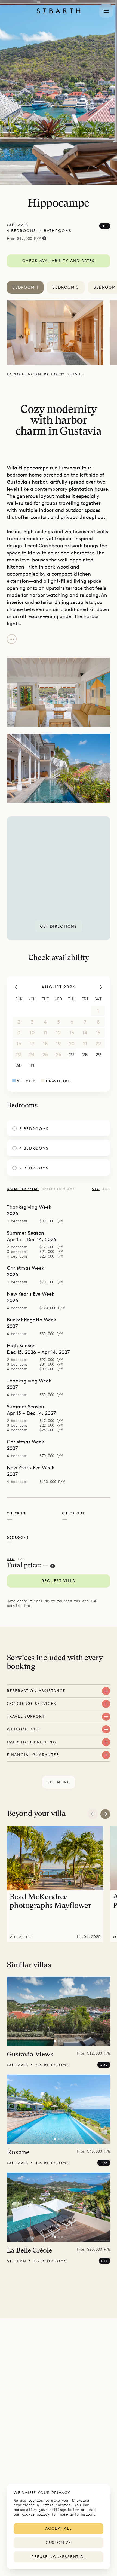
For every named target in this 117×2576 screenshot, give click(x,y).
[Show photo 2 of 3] (59, 2041)
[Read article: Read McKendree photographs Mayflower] (55, 1884)
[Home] (59, 11)
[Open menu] (106, 11)
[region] (59, 878)
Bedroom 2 (66, 287)
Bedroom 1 (25, 287)
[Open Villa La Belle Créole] (59, 2207)
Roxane (18, 2153)
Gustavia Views (30, 2055)
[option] (58, 333)
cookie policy (36, 2514)
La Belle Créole (29, 2251)
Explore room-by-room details (45, 374)
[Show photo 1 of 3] (55, 2041)
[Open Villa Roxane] (59, 2109)
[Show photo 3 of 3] (62, 2041)
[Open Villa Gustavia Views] (59, 2011)
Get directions (59, 927)
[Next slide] (105, 1814)
